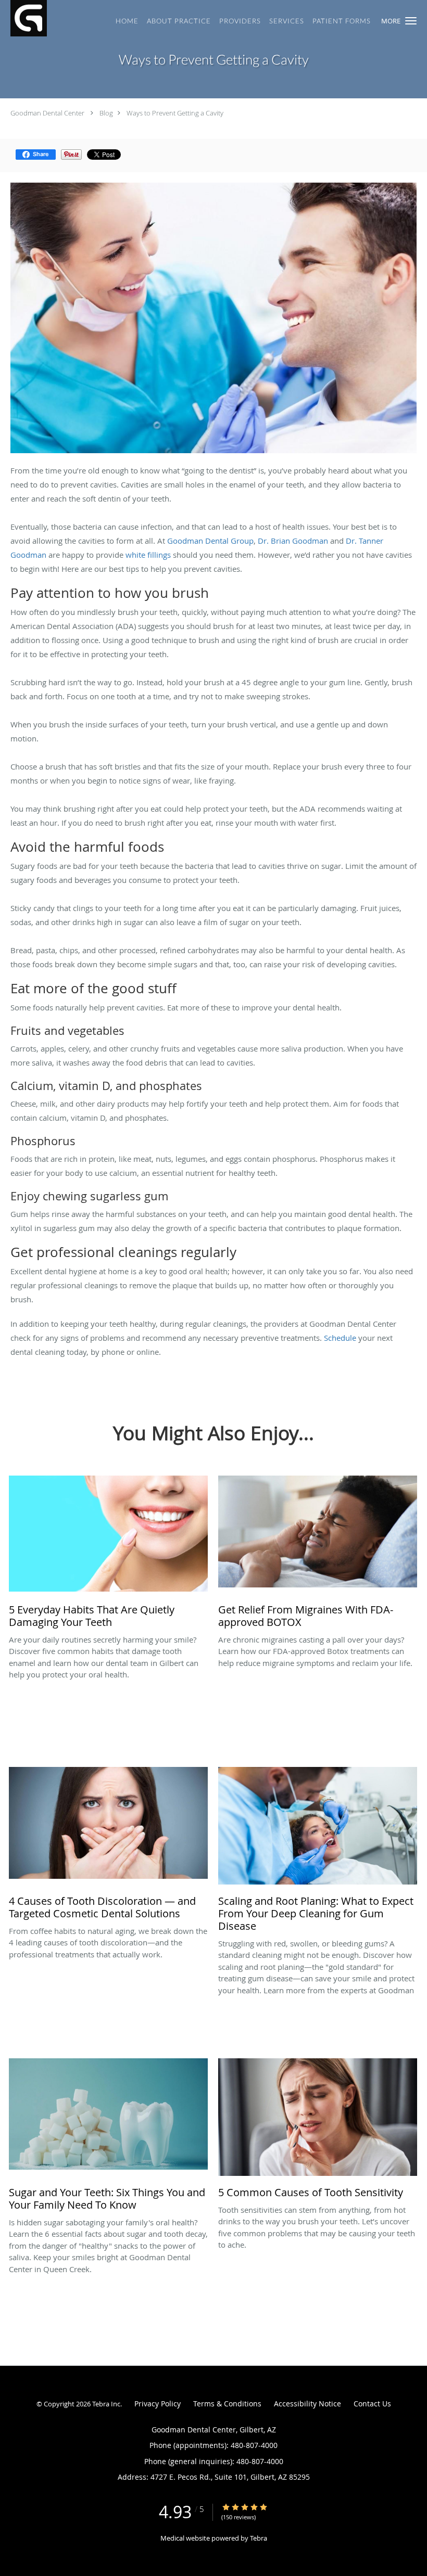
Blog (106, 113)
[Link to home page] (23, 18)
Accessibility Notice (307, 2404)
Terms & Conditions (227, 2404)
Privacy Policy (158, 2404)
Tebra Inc (106, 2404)
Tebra (259, 2538)
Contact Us (372, 2404)
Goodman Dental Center (47, 113)
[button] (411, 21)
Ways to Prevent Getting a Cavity (175, 113)
